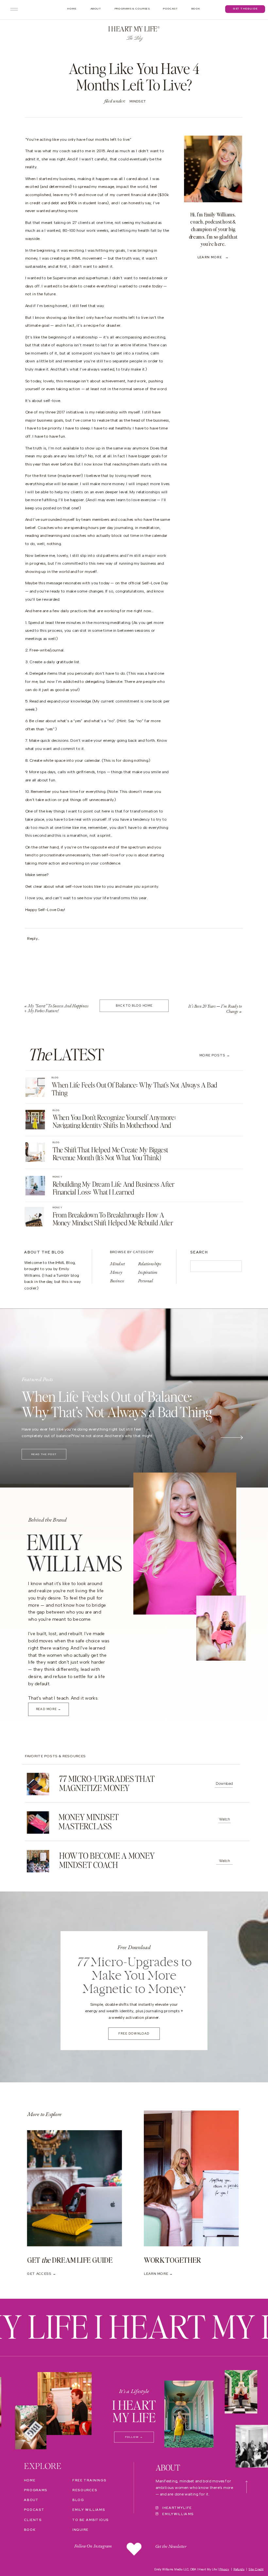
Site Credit (256, 2569)
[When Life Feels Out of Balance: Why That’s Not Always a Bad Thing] (35, 1087)
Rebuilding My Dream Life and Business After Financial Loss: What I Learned (114, 1188)
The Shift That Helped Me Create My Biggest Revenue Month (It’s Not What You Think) (110, 1153)
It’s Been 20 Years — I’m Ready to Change (215, 1009)
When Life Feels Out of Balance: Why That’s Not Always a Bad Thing (134, 1089)
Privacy (224, 2569)
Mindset (138, 101)
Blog (55, 1078)
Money (57, 1177)
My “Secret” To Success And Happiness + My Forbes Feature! (56, 1008)
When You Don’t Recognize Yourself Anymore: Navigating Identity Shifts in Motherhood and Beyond (114, 1125)
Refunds (239, 2569)
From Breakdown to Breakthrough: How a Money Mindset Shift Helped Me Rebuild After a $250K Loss (113, 1223)
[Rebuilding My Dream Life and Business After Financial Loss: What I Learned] (35, 1186)
